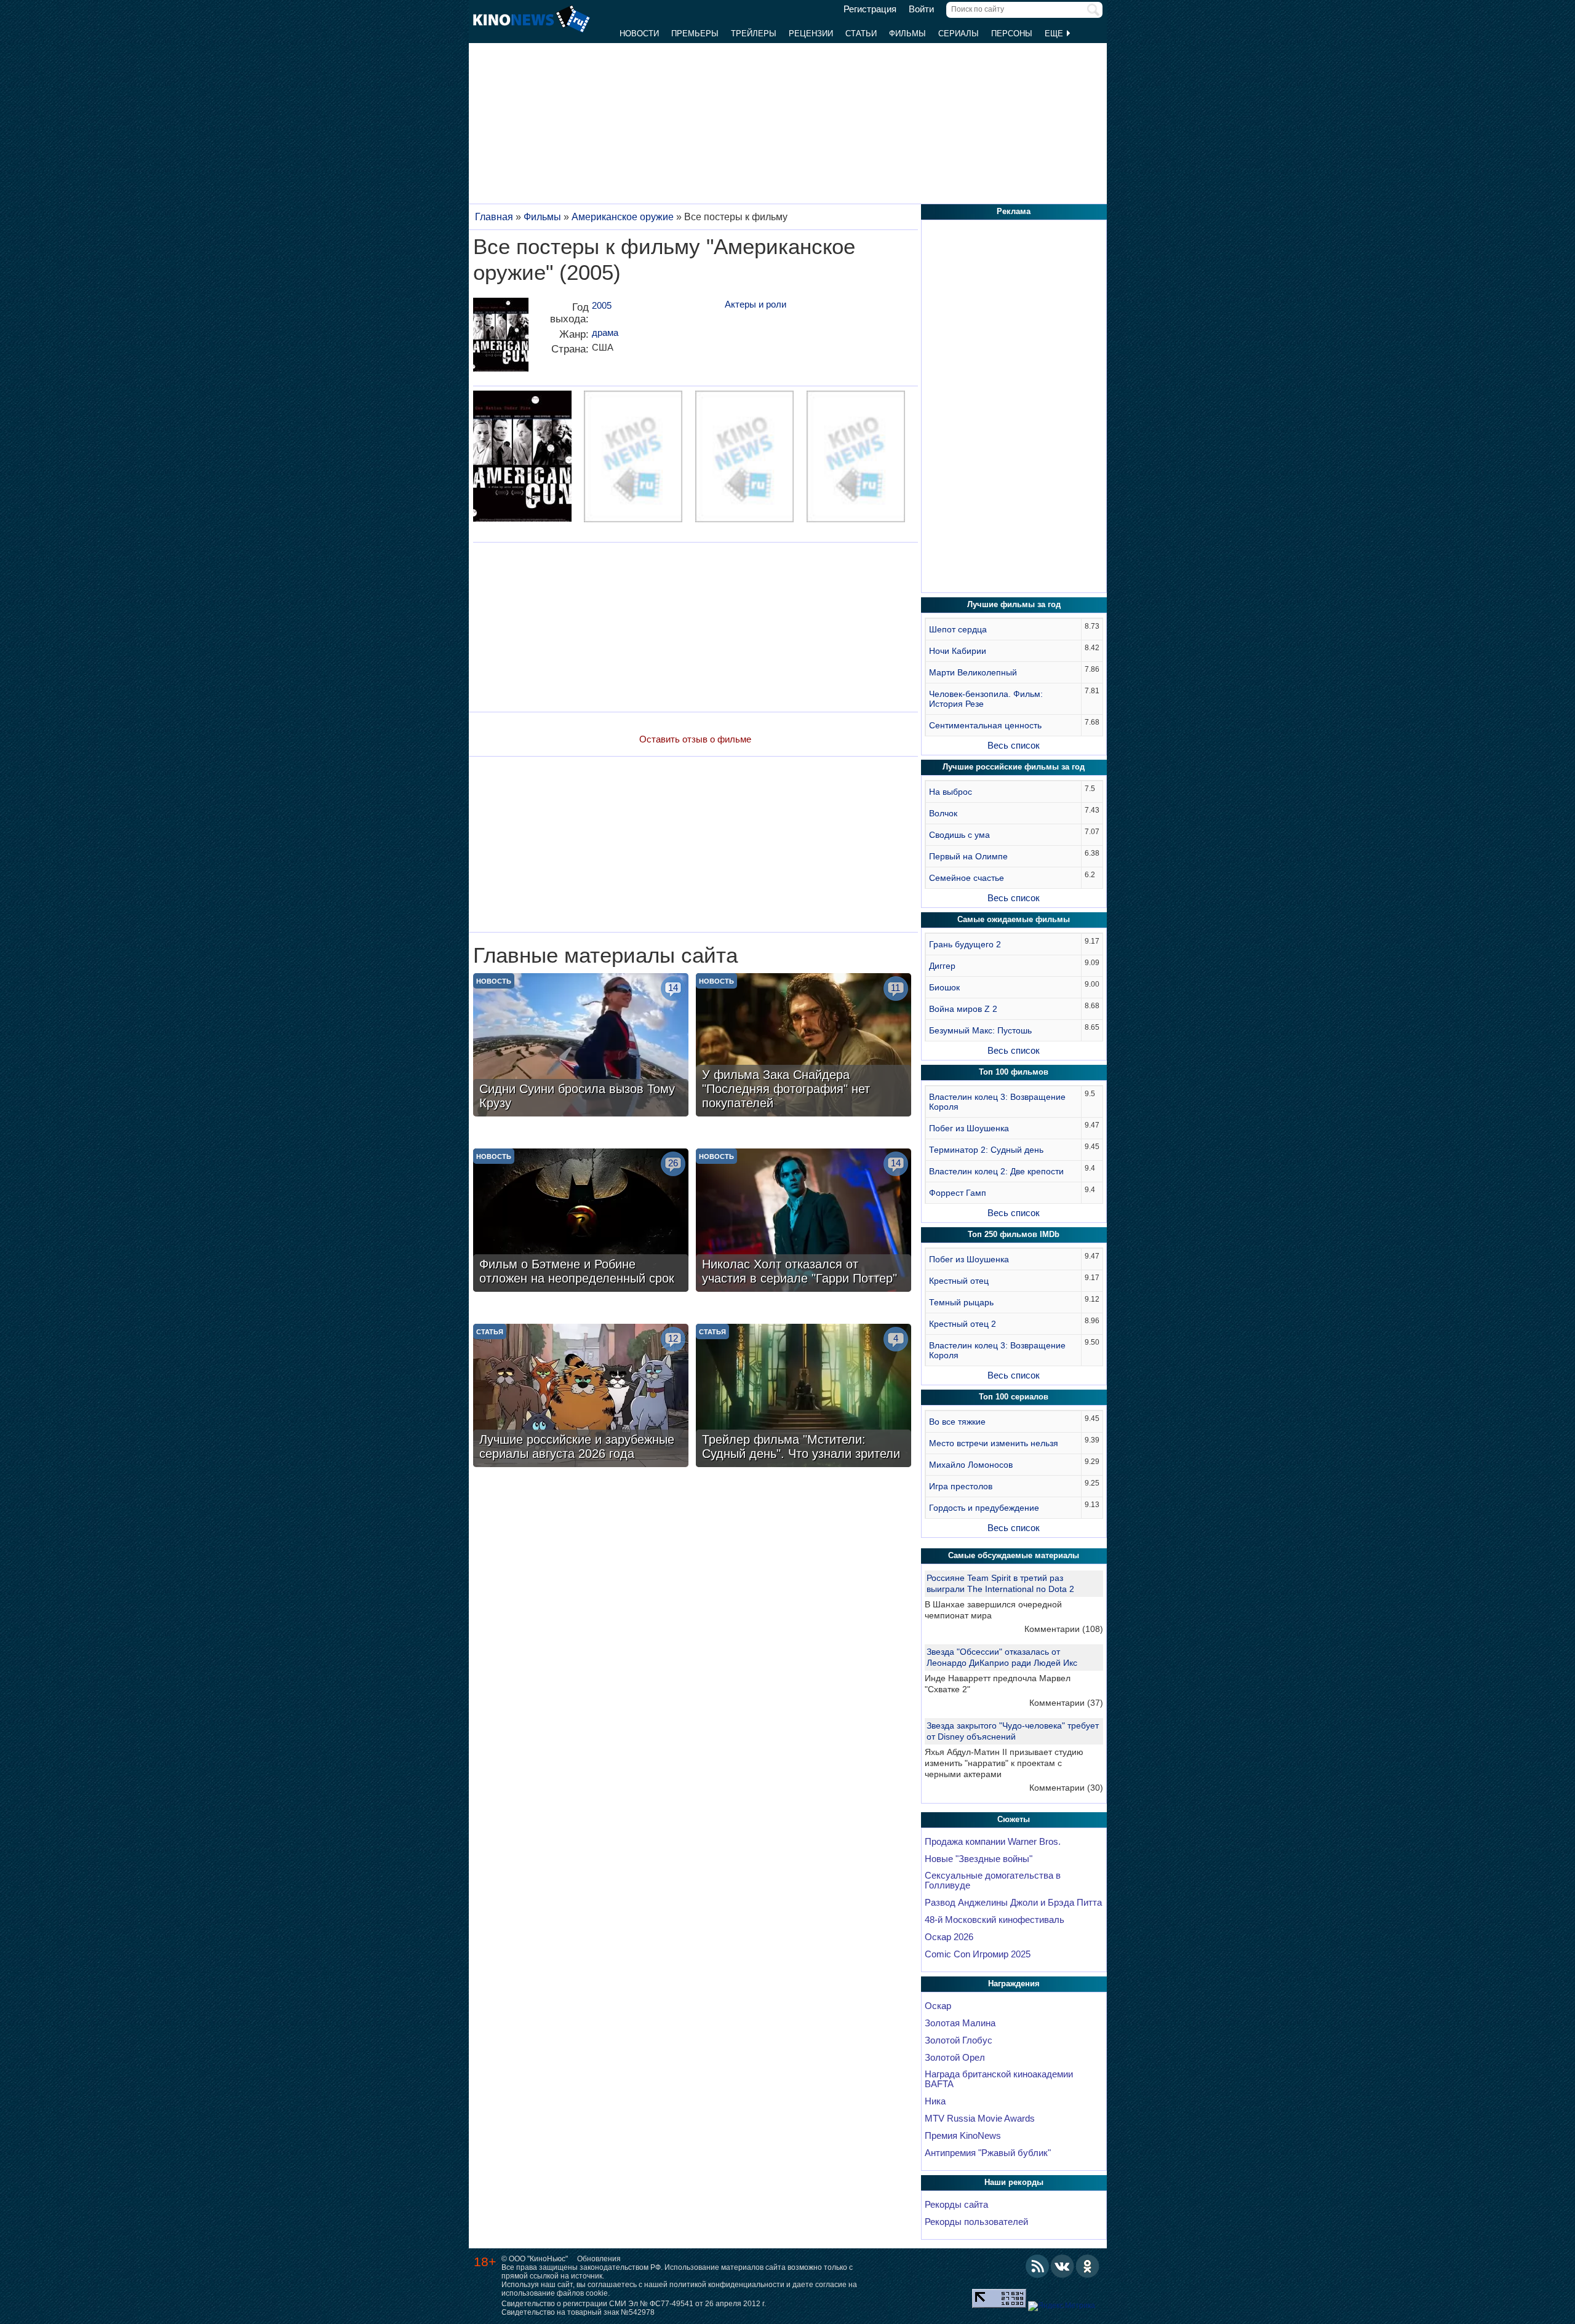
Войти (921, 9)
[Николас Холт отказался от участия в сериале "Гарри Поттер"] (803, 1222)
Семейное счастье (967, 878)
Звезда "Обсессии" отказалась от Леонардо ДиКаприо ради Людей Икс (1002, 1657)
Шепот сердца (958, 629)
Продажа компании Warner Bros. (993, 1842)
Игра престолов (961, 1486)
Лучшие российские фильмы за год (1014, 767)
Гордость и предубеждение (984, 1508)
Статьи (861, 34)
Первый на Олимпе (968, 856)
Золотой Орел (955, 2058)
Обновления (599, 2259)
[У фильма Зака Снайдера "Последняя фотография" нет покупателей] (803, 1046)
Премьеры (695, 34)
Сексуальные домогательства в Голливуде (993, 1880)
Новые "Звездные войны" (979, 1859)
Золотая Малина (960, 2023)
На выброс (951, 792)
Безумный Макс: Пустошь (980, 1030)
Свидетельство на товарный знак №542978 (578, 2312)
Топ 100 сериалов (1014, 1397)
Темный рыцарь (961, 1302)
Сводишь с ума (959, 835)
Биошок (944, 987)
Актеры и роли (756, 304)
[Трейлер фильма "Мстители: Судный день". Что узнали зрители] (803, 1397)
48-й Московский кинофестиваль (995, 1920)
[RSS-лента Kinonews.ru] (1037, 2266)
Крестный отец (959, 1281)
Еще (1055, 34)
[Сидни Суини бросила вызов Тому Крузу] (581, 1046)
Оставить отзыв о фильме (695, 739)
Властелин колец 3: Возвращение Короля (997, 1102)
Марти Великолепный (973, 672)
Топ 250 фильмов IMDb (1014, 1234)
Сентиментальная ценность (985, 725)
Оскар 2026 (949, 1937)
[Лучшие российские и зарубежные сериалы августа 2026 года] (581, 1397)
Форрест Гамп (958, 1193)
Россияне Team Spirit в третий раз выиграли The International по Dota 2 (1000, 1583)
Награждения (1014, 1984)
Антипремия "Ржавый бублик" (988, 2153)
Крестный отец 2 (963, 1324)
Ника (935, 2101)
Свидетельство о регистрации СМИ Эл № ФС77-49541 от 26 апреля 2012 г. (634, 2304)
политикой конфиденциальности (727, 2285)
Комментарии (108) (1064, 1629)
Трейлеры (754, 34)
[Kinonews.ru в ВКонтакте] (1063, 2266)
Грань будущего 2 (965, 944)
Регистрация (870, 9)
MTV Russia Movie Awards (980, 2119)
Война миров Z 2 (963, 1009)
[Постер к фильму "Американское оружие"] (501, 339)
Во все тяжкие (957, 1422)
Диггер (942, 966)
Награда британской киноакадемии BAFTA (999, 2079)
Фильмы (907, 34)
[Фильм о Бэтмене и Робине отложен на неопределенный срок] (581, 1222)
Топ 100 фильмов (1014, 1072)
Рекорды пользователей (976, 2222)
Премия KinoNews (963, 2136)
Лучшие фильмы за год (1014, 604)
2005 (602, 305)
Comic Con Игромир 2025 (978, 1954)
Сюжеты (1014, 1819)
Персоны (1012, 34)
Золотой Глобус (959, 2040)
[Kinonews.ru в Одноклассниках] (1088, 2266)
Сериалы (959, 34)
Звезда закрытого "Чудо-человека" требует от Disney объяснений (1013, 1731)
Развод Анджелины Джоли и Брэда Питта (1013, 1903)
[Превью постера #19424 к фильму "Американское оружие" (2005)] (522, 458)
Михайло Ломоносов (971, 1465)
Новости (639, 34)
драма (605, 332)
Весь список (1014, 745)
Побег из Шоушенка (969, 1128)
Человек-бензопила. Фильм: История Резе (986, 699)
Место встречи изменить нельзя (994, 1443)
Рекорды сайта (956, 2205)
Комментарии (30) (1066, 1788)
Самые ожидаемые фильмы (1014, 919)
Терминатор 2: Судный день (986, 1150)
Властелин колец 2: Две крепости (996, 1171)
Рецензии (811, 34)
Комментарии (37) (1066, 1703)
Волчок (943, 813)
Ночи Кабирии (958, 651)
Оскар (938, 2006)
